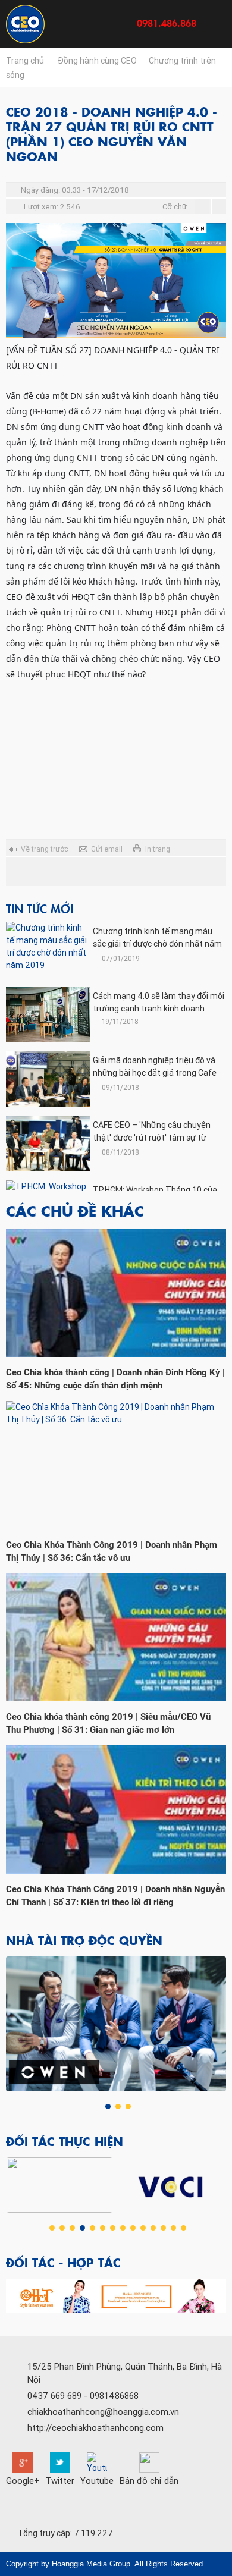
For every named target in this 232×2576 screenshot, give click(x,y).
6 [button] (103, 2228)
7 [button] (113, 2228)
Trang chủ (25, 61)
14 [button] (184, 2228)
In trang (158, 849)
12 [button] (163, 2228)
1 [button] (108, 2107)
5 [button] (93, 2228)
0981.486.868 (167, 23)
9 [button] (133, 2228)
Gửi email (107, 849)
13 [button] (173, 2228)
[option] (116, 2024)
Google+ (23, 2481)
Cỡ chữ (175, 207)
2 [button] (118, 2107)
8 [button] (123, 2228)
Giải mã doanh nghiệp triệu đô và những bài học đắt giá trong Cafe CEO (155, 1073)
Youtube (97, 2481)
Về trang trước (45, 849)
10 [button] (143, 2228)
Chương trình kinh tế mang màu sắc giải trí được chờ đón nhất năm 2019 (157, 944)
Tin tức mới (40, 908)
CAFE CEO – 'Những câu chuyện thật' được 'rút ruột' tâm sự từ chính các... (152, 1138)
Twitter (60, 2481)
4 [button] (82, 2228)
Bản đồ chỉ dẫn (149, 2481)
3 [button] (128, 2107)
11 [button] (153, 2228)
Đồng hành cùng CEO (97, 61)
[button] (16, 2296)
